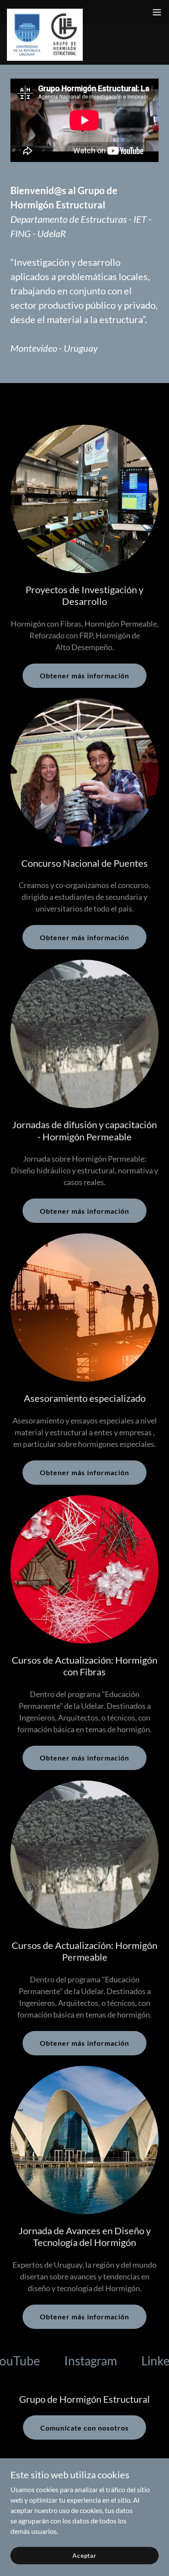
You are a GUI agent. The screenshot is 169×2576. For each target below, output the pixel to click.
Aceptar (84, 2555)
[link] (45, 12)
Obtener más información (84, 675)
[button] (157, 12)
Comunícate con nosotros (84, 2428)
